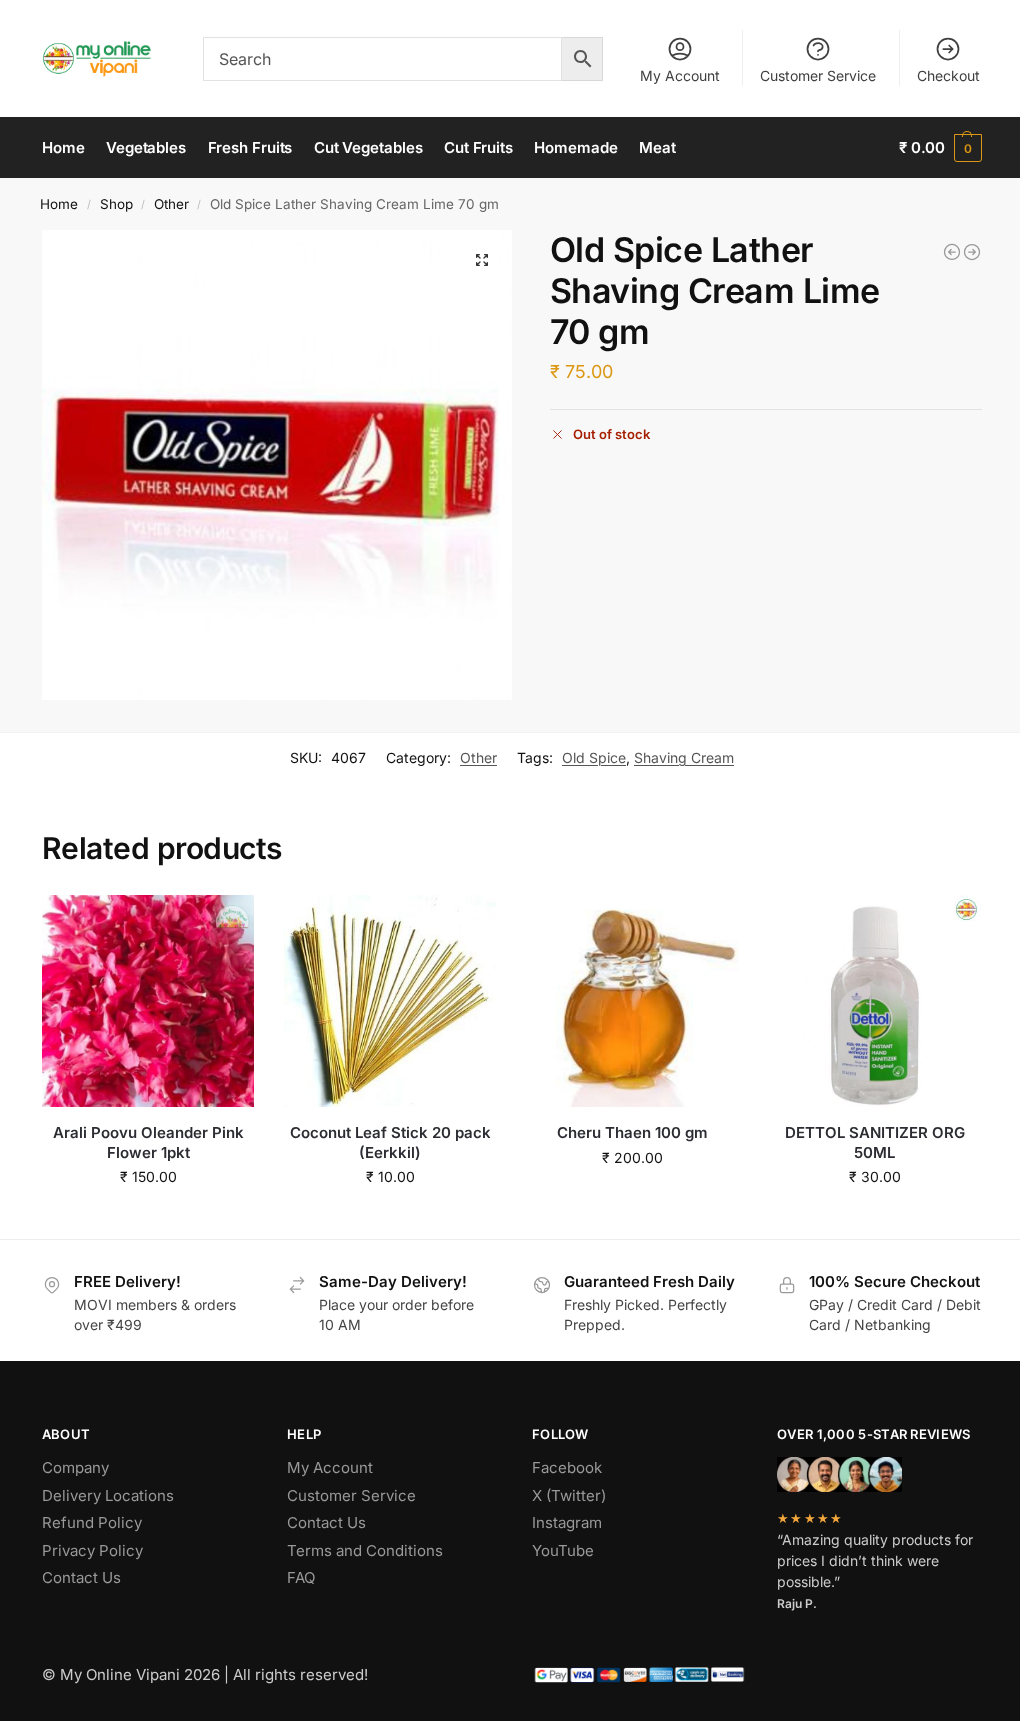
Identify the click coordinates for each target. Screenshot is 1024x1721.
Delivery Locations (108, 1495)
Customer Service (818, 75)
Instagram (567, 1522)
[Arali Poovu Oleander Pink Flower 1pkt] (148, 1001)
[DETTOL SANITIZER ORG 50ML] (875, 1001)
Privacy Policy (92, 1550)
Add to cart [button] (148, 1218)
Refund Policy (92, 1522)
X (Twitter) (569, 1495)
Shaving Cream (684, 757)
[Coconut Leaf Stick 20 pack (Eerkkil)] (390, 1001)
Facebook (567, 1467)
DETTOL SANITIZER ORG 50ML (875, 1142)
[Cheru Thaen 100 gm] (632, 1001)
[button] (940, 148)
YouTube (563, 1550)
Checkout (948, 75)
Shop (116, 204)
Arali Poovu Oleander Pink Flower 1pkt (148, 1142)
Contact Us (81, 1577)
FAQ (301, 1577)
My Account (680, 75)
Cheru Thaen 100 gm (632, 1132)
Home (59, 204)
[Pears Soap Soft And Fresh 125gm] (972, 252)
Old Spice (594, 757)
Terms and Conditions (365, 1550)
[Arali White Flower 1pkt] (952, 252)
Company (75, 1467)
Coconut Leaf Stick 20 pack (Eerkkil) (390, 1142)
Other (171, 204)
